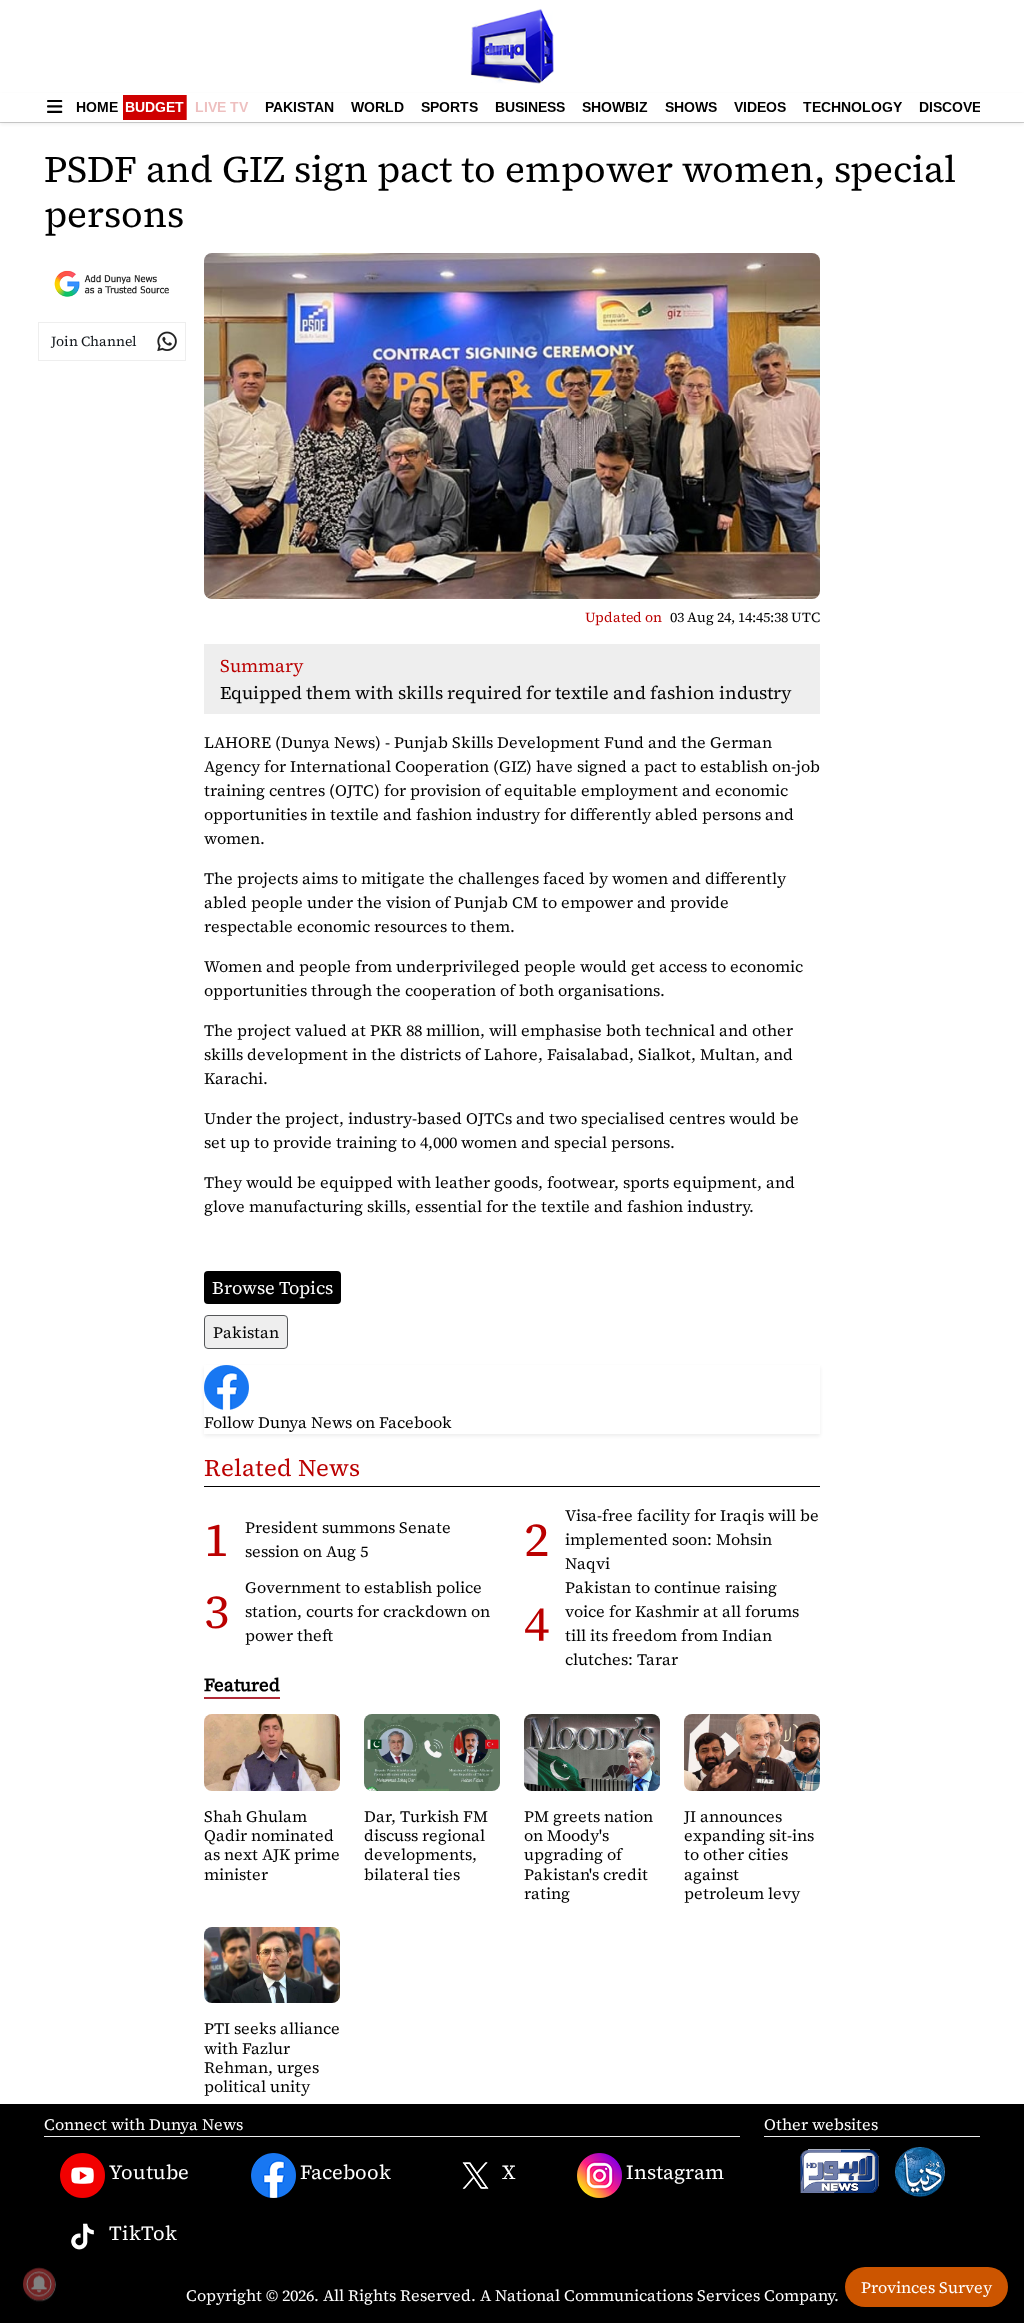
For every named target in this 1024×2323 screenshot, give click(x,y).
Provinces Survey (926, 2287)
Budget (154, 107)
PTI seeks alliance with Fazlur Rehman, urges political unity (272, 2057)
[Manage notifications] (39, 2284)
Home (97, 107)
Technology (852, 107)
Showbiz (615, 107)
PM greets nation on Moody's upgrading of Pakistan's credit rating (588, 1854)
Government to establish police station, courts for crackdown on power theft (367, 1611)
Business (530, 107)
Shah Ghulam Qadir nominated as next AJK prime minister (272, 1845)
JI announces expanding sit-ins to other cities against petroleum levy (749, 1854)
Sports (449, 107)
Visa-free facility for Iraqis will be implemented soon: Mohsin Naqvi (692, 1539)
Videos (760, 107)
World (377, 107)
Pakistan (299, 107)
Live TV (221, 107)
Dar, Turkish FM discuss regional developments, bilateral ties (426, 1845)
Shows (691, 107)
